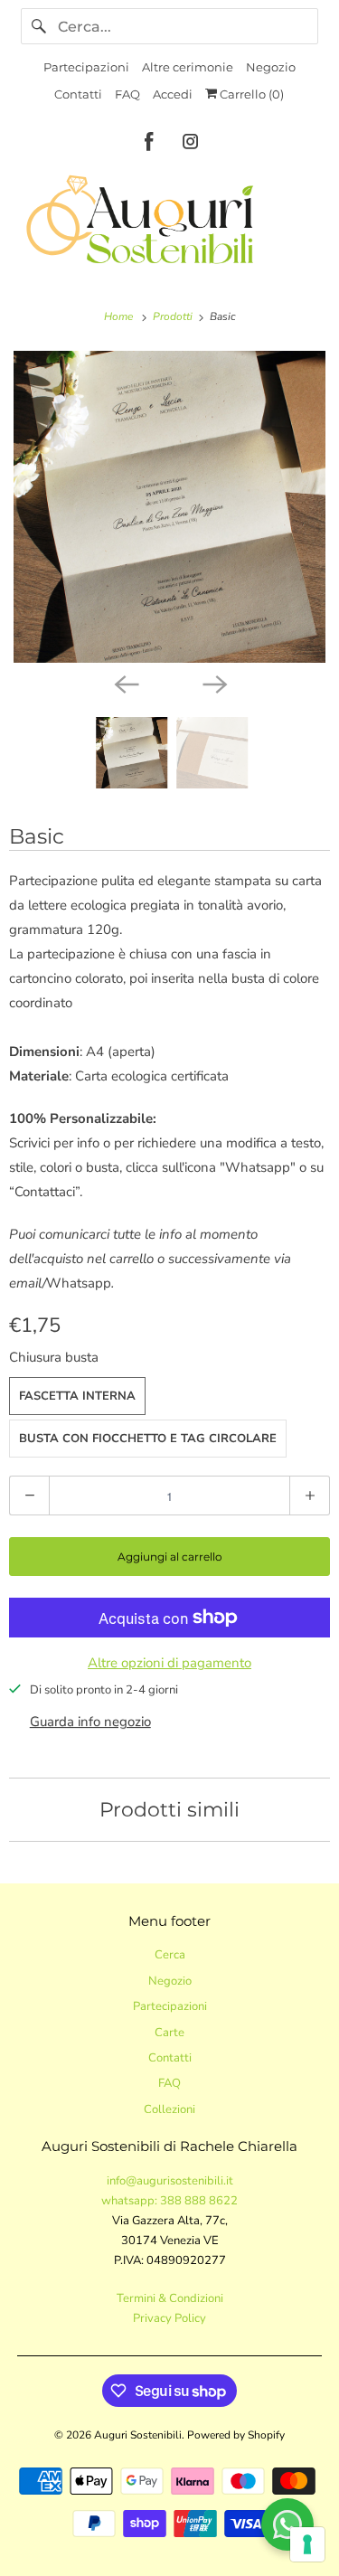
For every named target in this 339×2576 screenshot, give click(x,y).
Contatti (78, 94)
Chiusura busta (54, 1357)
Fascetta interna (77, 1396)
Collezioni (169, 2109)
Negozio (271, 67)
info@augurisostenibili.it (170, 2181)
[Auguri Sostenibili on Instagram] (191, 145)
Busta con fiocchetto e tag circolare (148, 1439)
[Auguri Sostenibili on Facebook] (149, 145)
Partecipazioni (86, 67)
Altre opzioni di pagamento (169, 1663)
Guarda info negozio (90, 1722)
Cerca (170, 1955)
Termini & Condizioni (170, 2298)
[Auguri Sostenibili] (169, 221)
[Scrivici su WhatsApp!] (287, 2524)
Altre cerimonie (188, 67)
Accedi (173, 94)
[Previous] (126, 683)
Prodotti (174, 316)
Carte (169, 2033)
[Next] (214, 683)
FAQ (127, 94)
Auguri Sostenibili (138, 2435)
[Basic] (169, 507)
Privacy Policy (169, 2318)
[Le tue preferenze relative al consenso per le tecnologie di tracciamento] (307, 2544)
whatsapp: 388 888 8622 (169, 2201)
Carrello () (250, 94)
